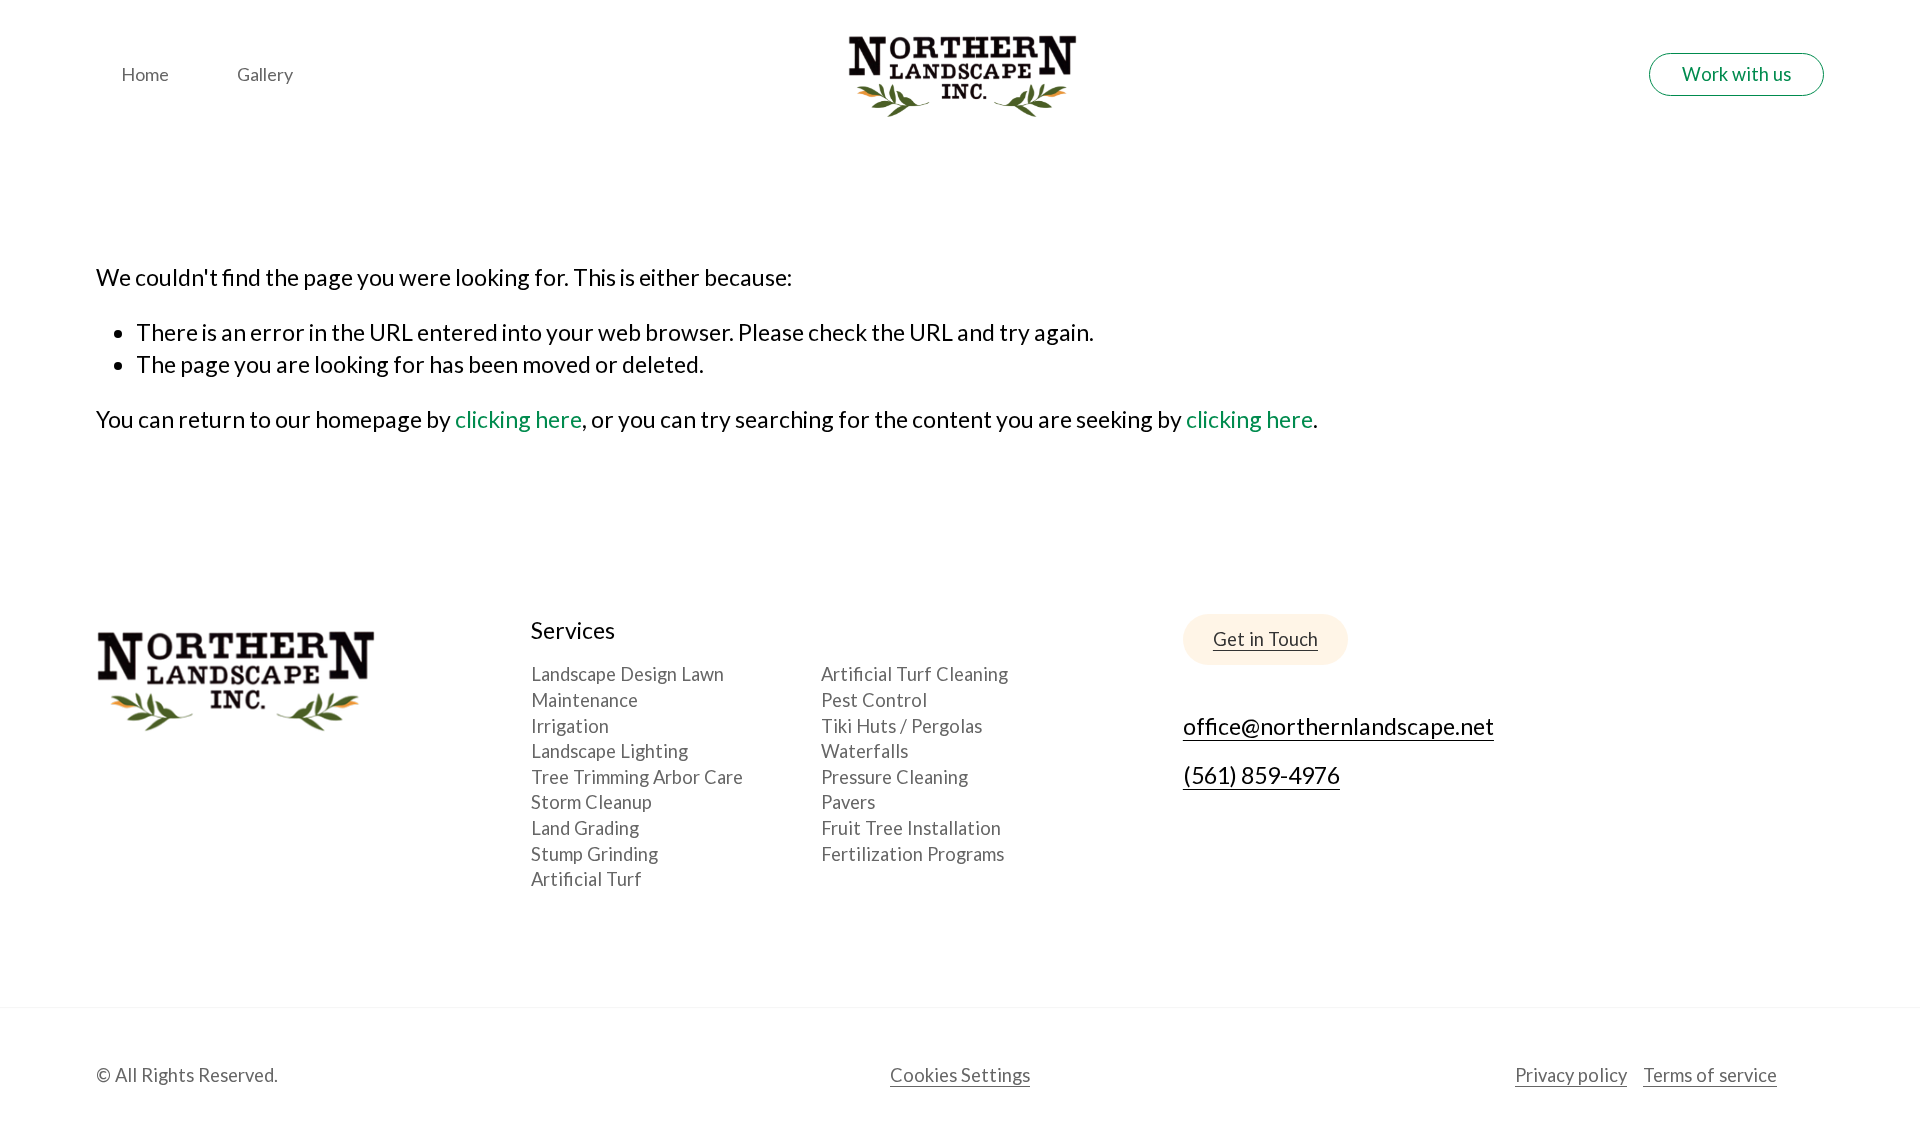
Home (145, 74)
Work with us (1736, 74)
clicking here (518, 419)
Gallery (265, 74)
